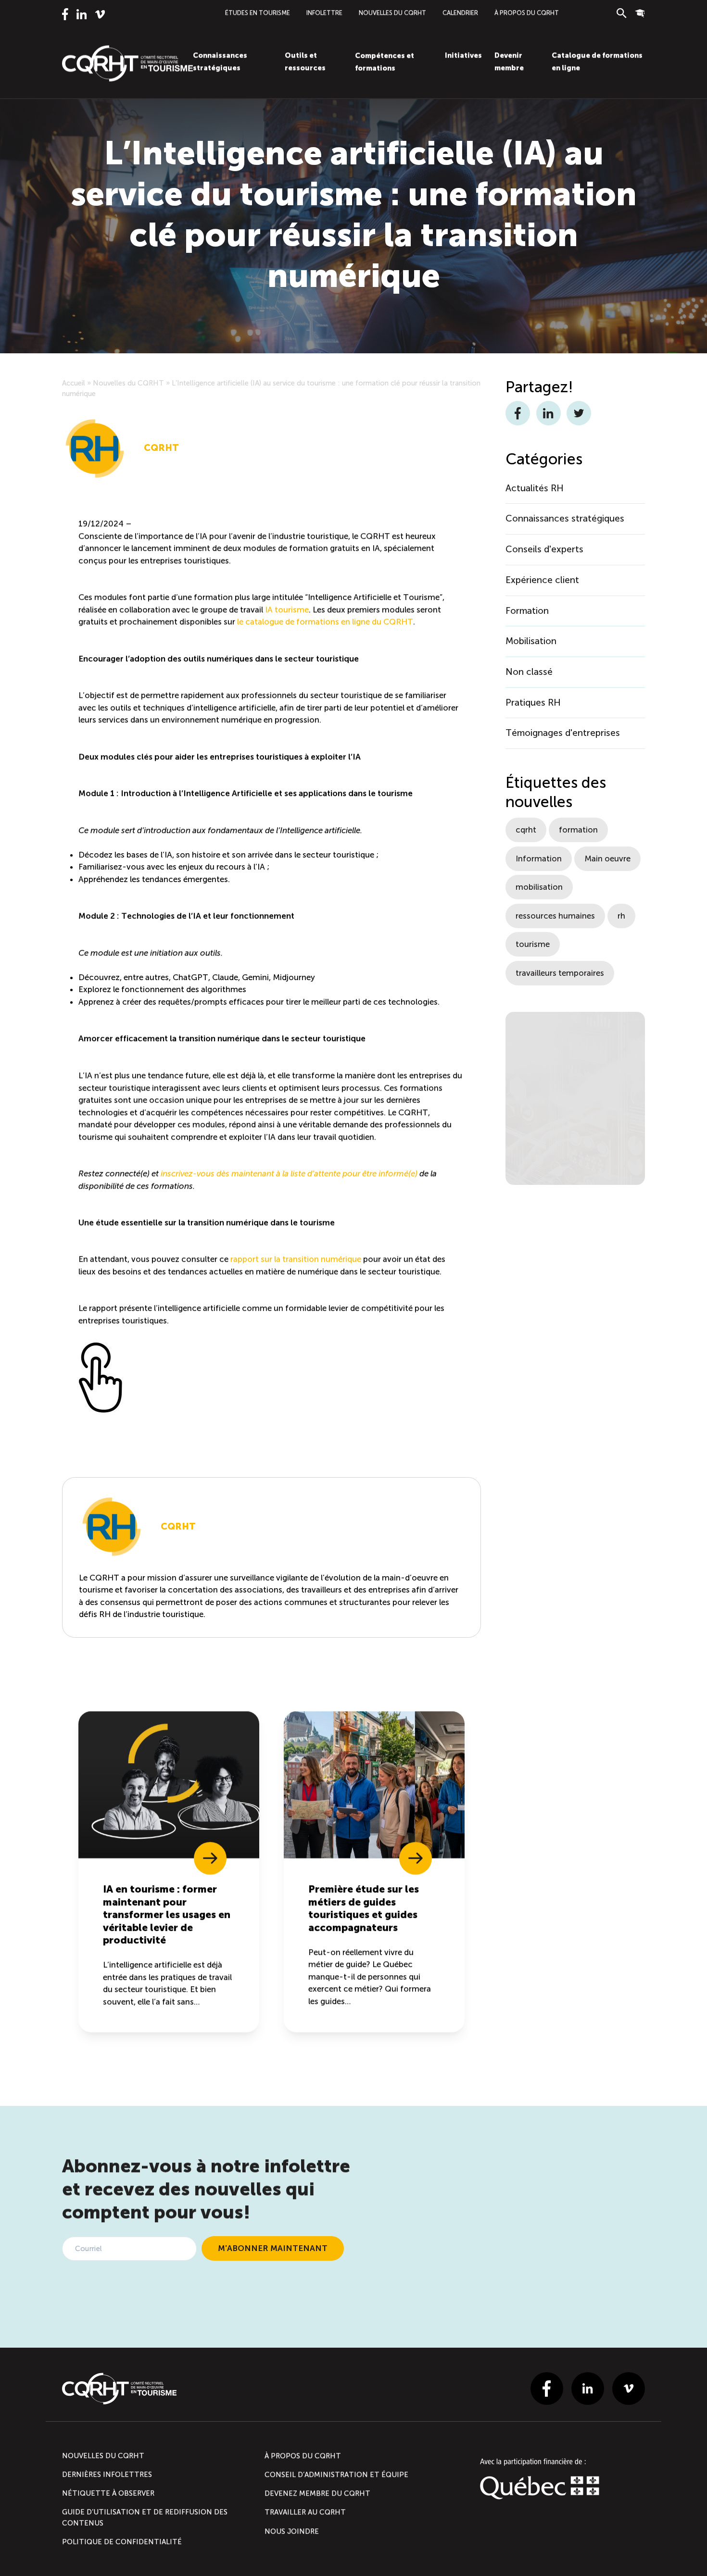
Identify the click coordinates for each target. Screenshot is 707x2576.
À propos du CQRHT (527, 13)
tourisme (533, 944)
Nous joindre (292, 2531)
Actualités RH (535, 488)
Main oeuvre (607, 859)
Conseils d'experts (544, 549)
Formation (527, 611)
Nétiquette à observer (108, 2493)
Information (539, 859)
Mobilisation (531, 641)
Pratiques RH (533, 703)
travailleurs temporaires (560, 973)
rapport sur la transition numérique (296, 1259)
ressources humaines (555, 916)
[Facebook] (65, 14)
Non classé (529, 672)
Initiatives (463, 55)
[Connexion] (640, 13)
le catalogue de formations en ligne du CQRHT (325, 622)
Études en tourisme (258, 13)
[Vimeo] (100, 14)
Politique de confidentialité (122, 2542)
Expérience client (542, 580)
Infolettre (324, 13)
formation (578, 830)
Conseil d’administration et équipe (336, 2475)
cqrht (526, 830)
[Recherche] (622, 13)
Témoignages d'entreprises (563, 733)
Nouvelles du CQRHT (392, 13)
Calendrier (460, 13)
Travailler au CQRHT (305, 2512)
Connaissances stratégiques (565, 518)
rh (621, 916)
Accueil (74, 383)
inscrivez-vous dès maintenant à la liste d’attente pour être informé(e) (289, 1173)
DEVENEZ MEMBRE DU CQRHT (317, 2493)
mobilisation (539, 887)
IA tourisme (287, 610)
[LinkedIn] (82, 14)
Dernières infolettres (107, 2475)
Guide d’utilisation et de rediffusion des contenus (145, 2517)
